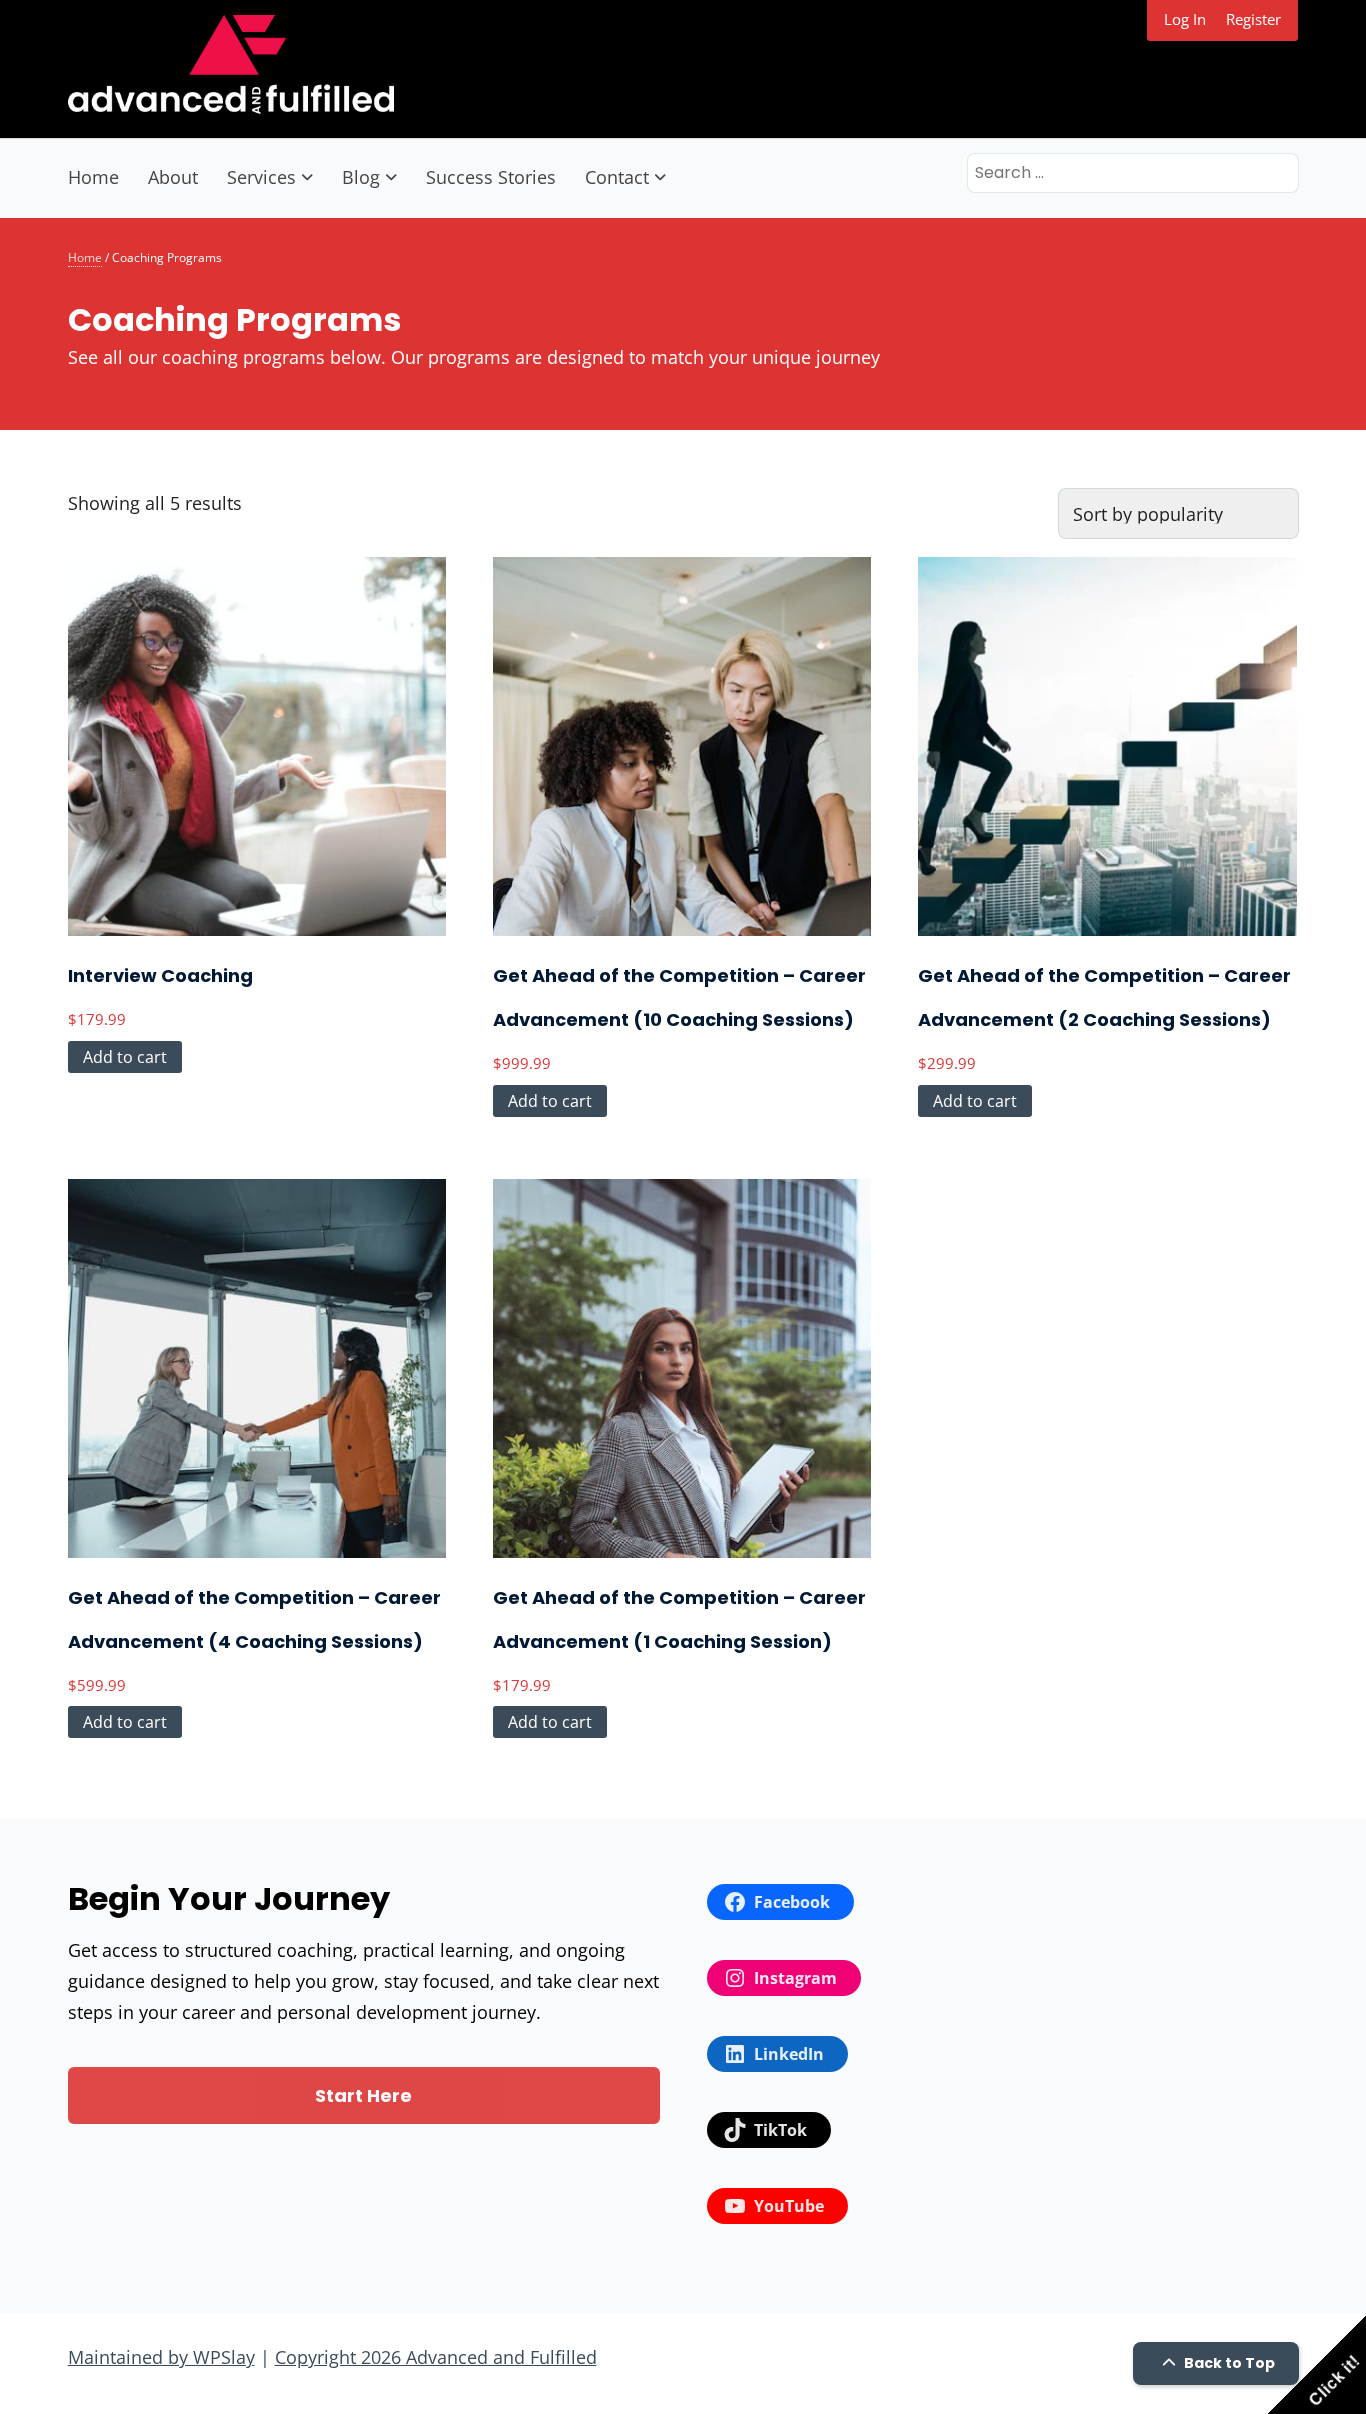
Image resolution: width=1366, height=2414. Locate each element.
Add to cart (125, 1057)
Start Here (363, 2095)
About (173, 177)
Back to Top (1228, 2363)
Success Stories (491, 177)
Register (1253, 19)
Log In (1185, 19)
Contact (617, 177)
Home (93, 177)
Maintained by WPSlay (161, 2357)
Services (261, 177)
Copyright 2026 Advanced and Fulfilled (436, 2357)
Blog (361, 177)
